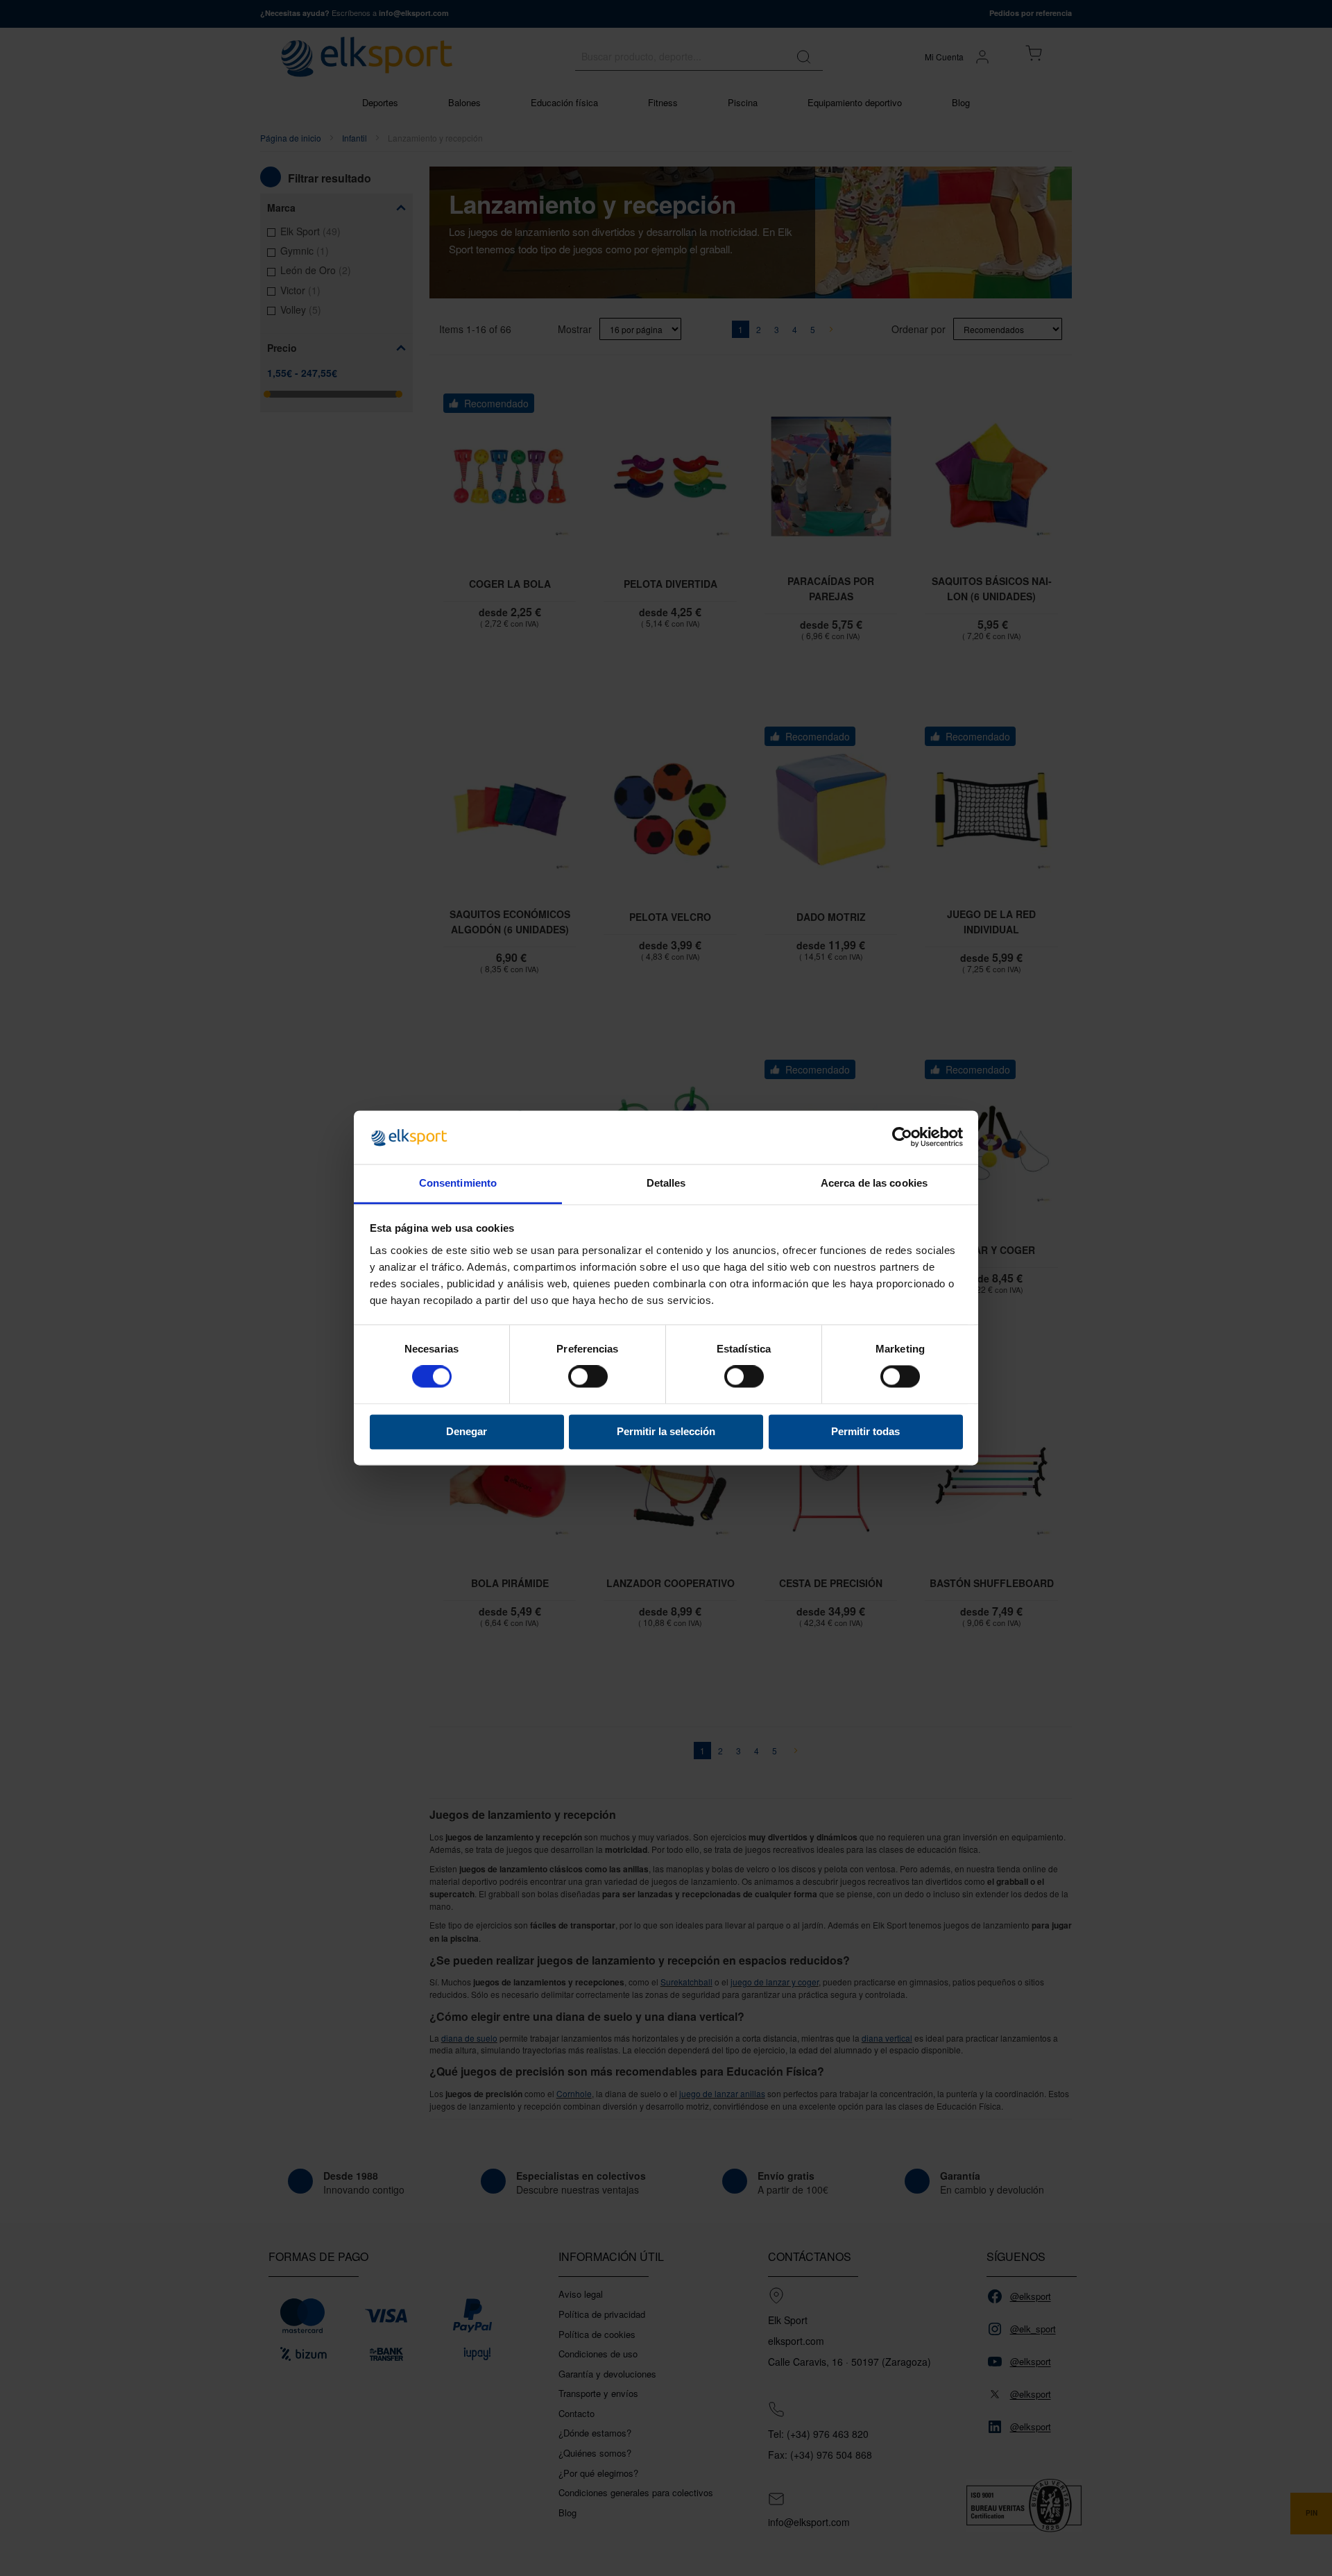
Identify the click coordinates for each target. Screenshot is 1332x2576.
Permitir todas (865, 1431)
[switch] (588, 1378)
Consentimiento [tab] (458, 1183)
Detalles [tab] (666, 1183)
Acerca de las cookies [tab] (874, 1183)
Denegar (467, 1431)
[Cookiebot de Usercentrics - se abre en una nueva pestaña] (902, 1137)
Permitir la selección (666, 1431)
